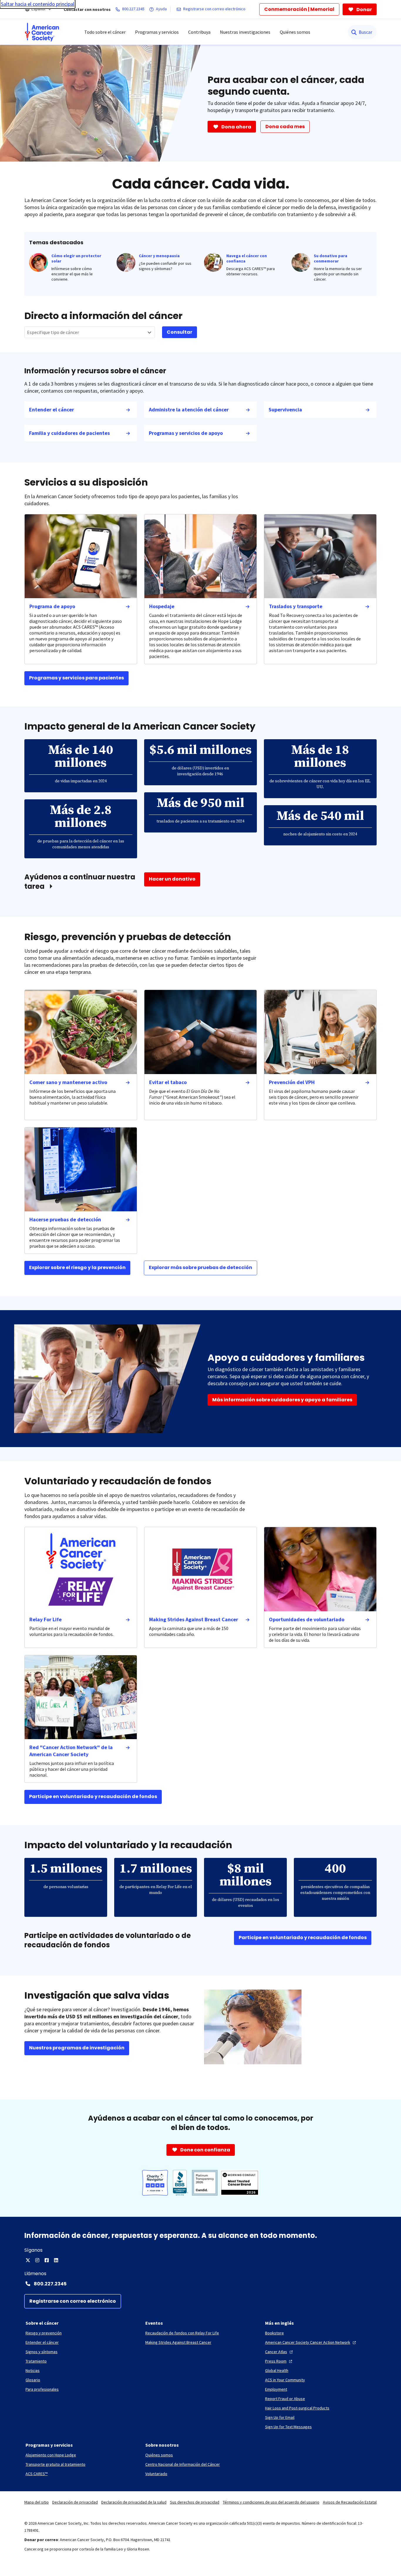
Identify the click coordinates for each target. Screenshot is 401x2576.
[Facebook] (47, 2260)
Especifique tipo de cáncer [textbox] (53, 332)
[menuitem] (42, 32)
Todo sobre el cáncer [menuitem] (105, 32)
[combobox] (90, 332)
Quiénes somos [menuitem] (295, 32)
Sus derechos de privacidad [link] (195, 2502)
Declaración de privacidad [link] (75, 2502)
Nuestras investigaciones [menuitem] (245, 32)
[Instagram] (37, 2260)
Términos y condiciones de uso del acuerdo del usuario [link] (271, 2502)
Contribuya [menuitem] (199, 32)
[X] (28, 2260)
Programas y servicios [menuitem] (157, 32)
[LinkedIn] (56, 2260)
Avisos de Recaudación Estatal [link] (350, 2502)
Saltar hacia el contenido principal (38, 4)
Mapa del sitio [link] (37, 2502)
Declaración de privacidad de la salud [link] (134, 2502)
